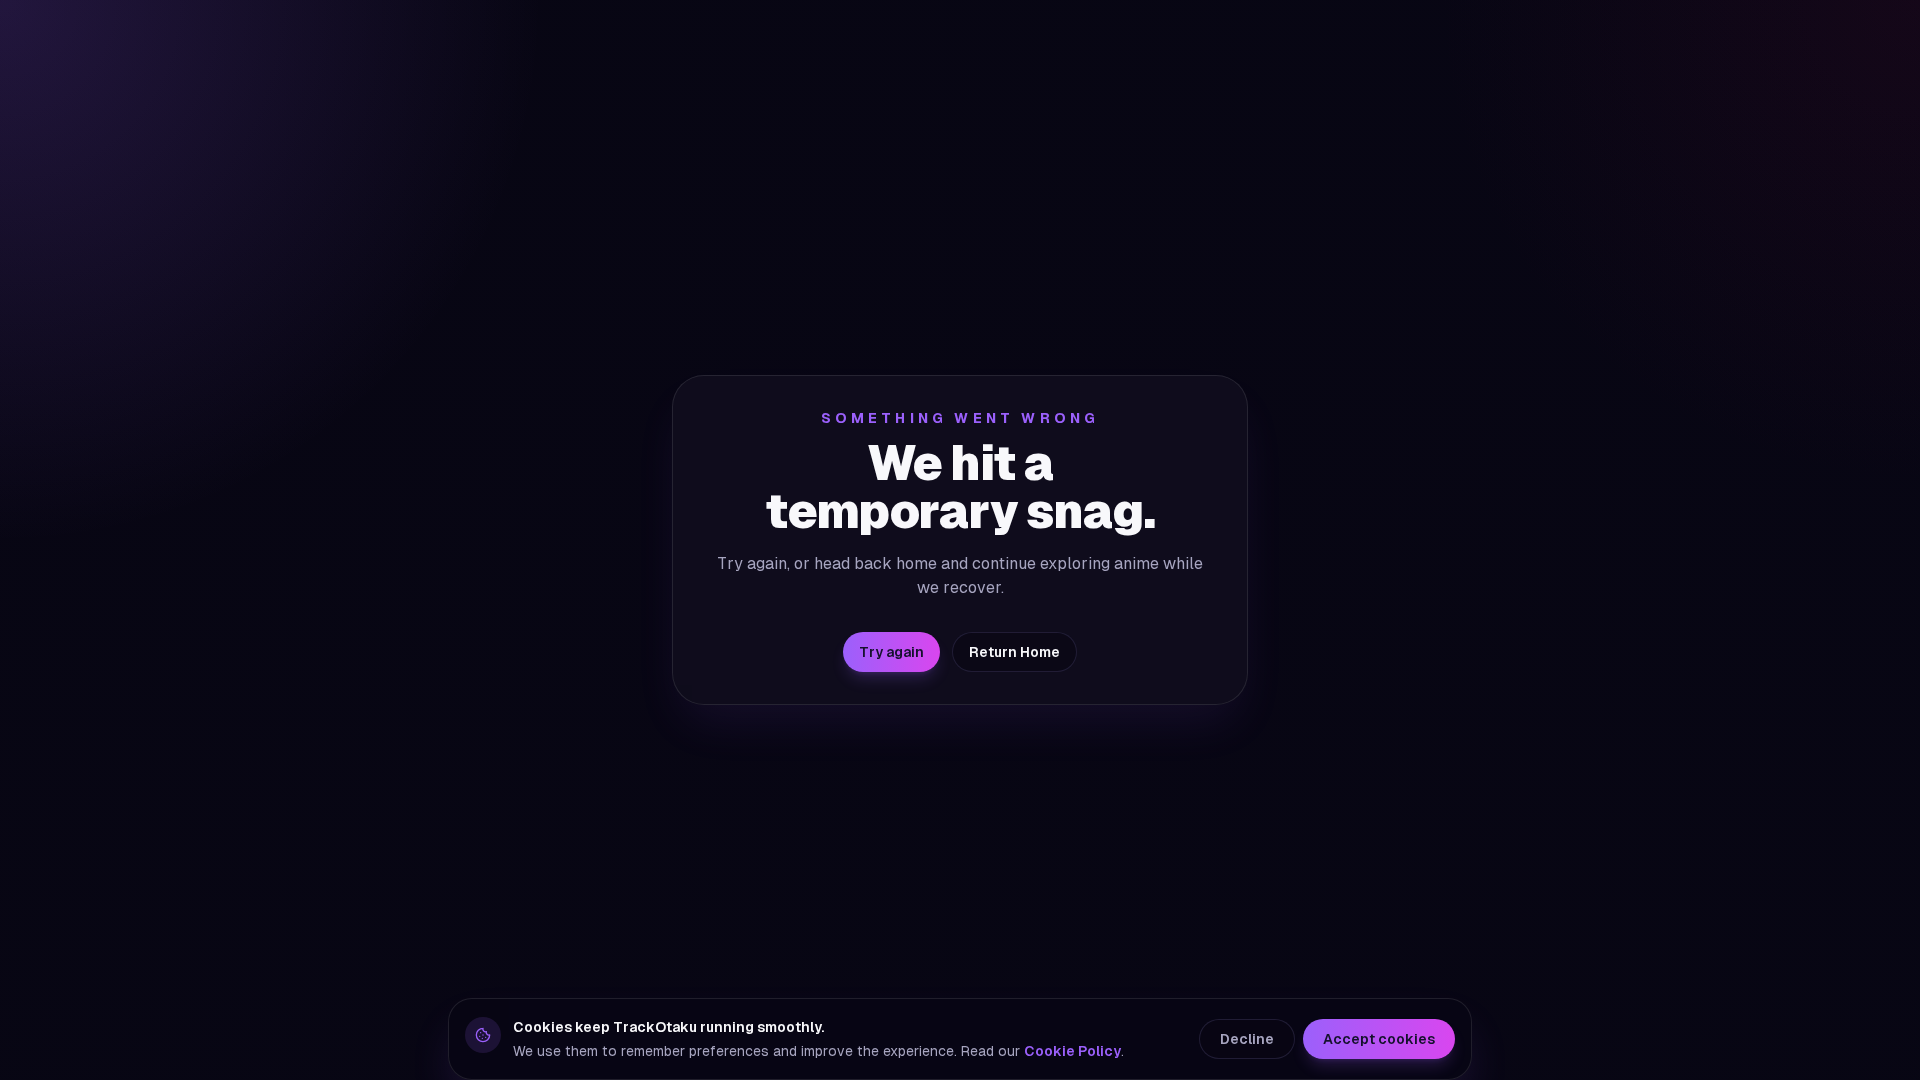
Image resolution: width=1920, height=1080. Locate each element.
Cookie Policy (1072, 1051)
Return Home (1014, 652)
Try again (891, 652)
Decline (1247, 1039)
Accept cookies (1379, 1039)
